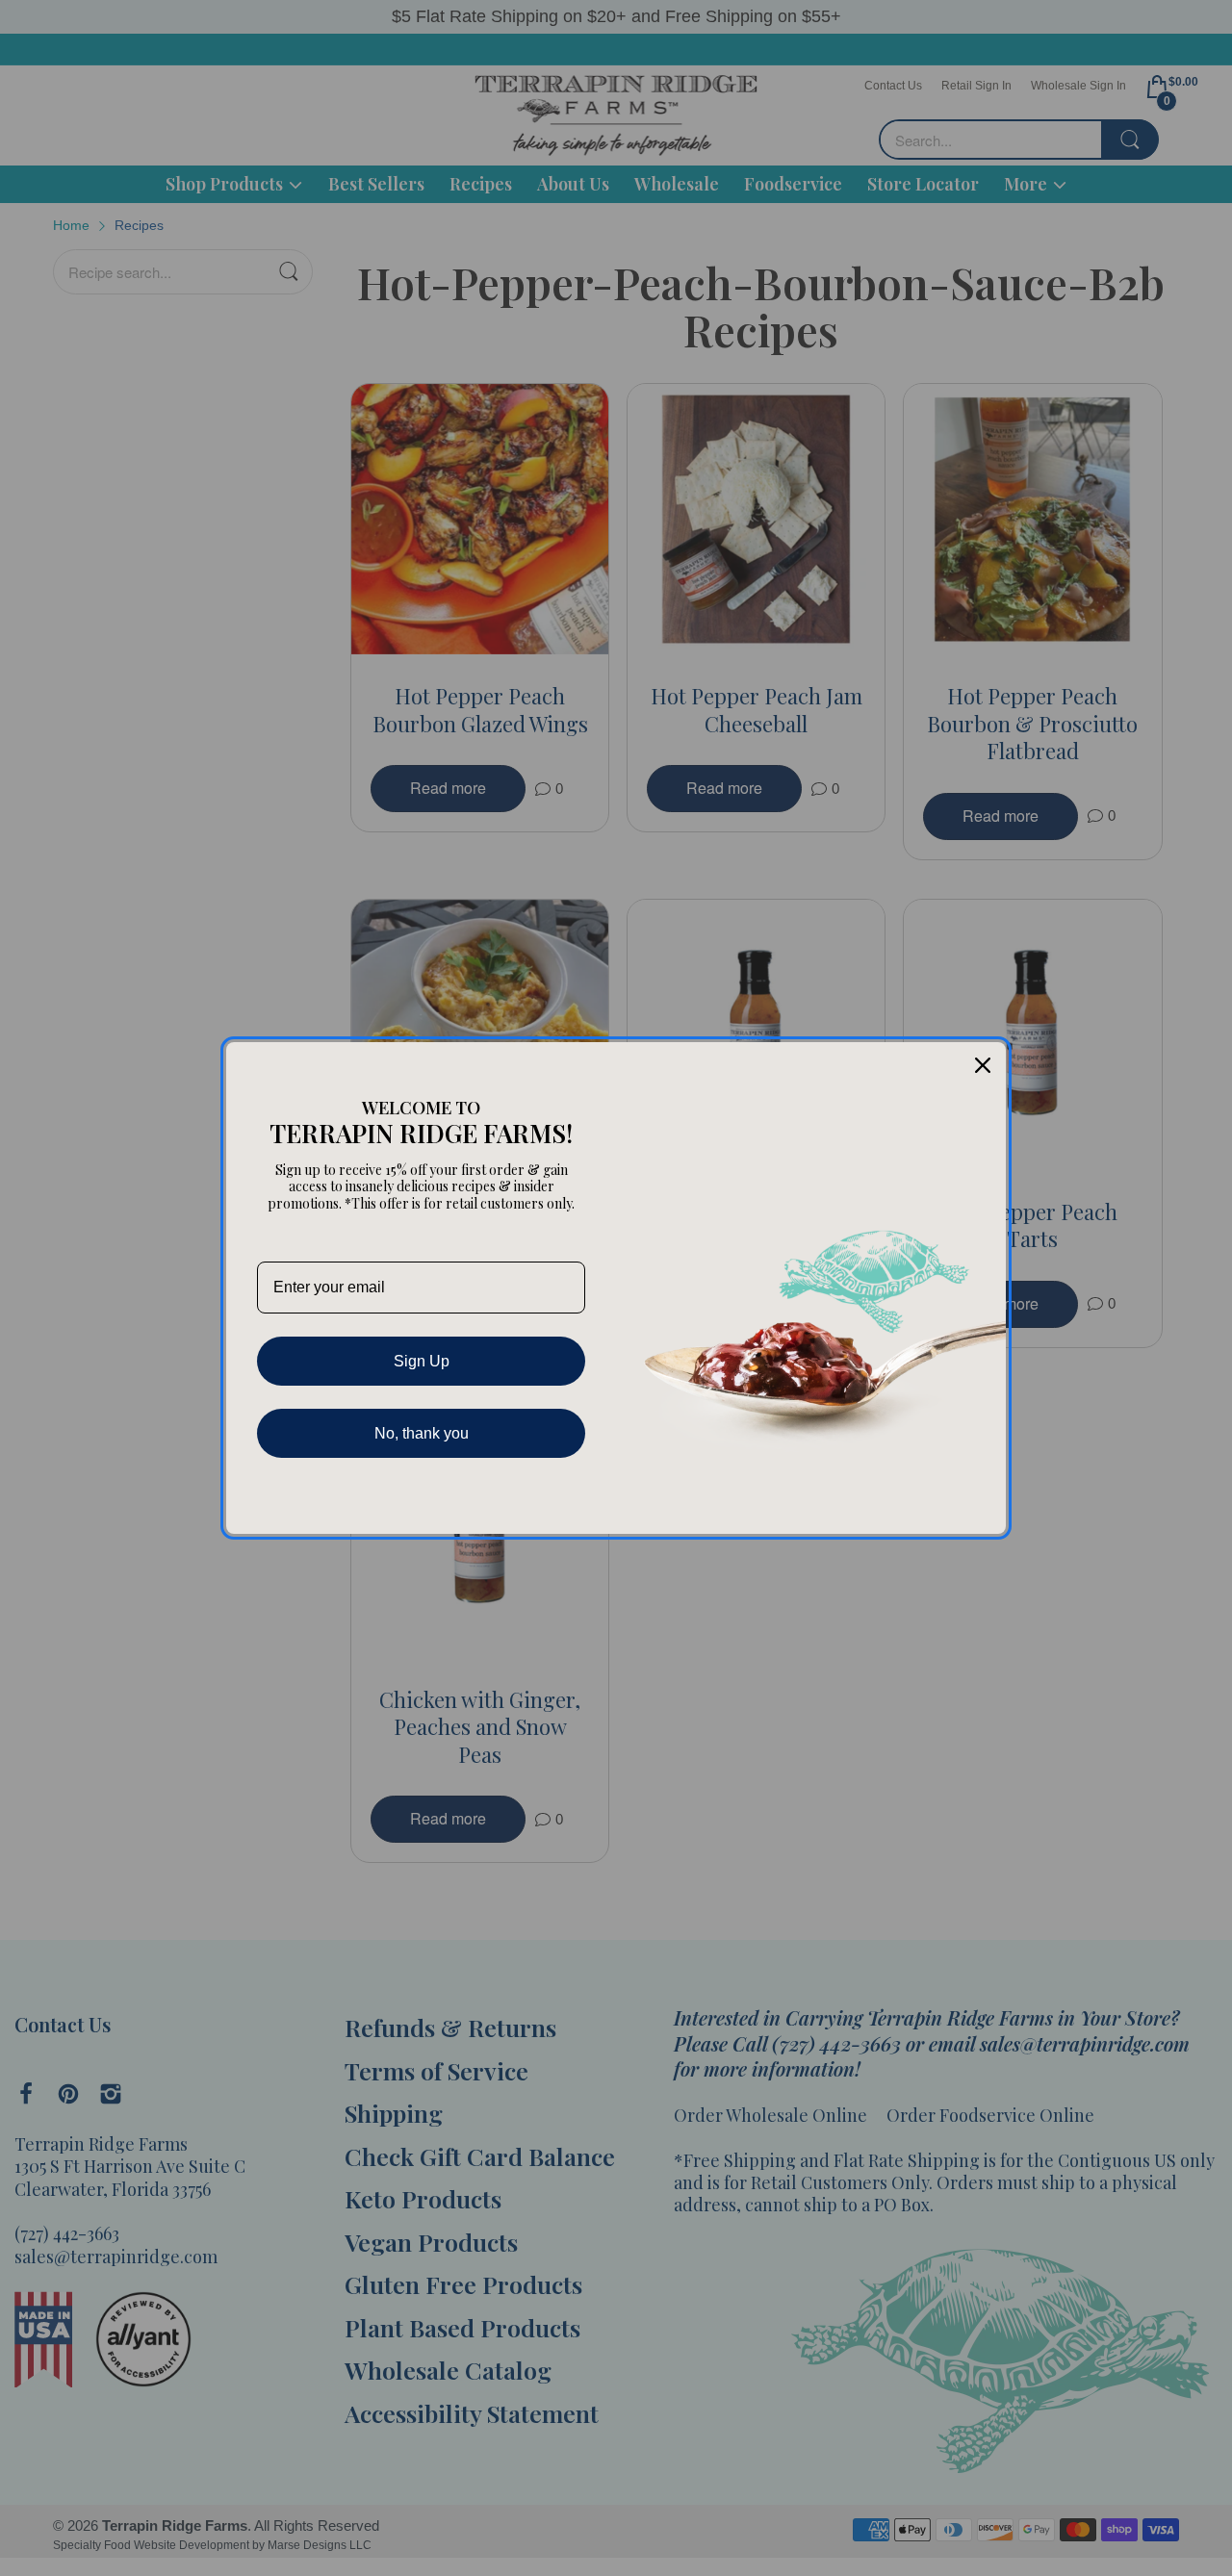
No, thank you (422, 1433)
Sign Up (422, 1361)
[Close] (983, 1065)
